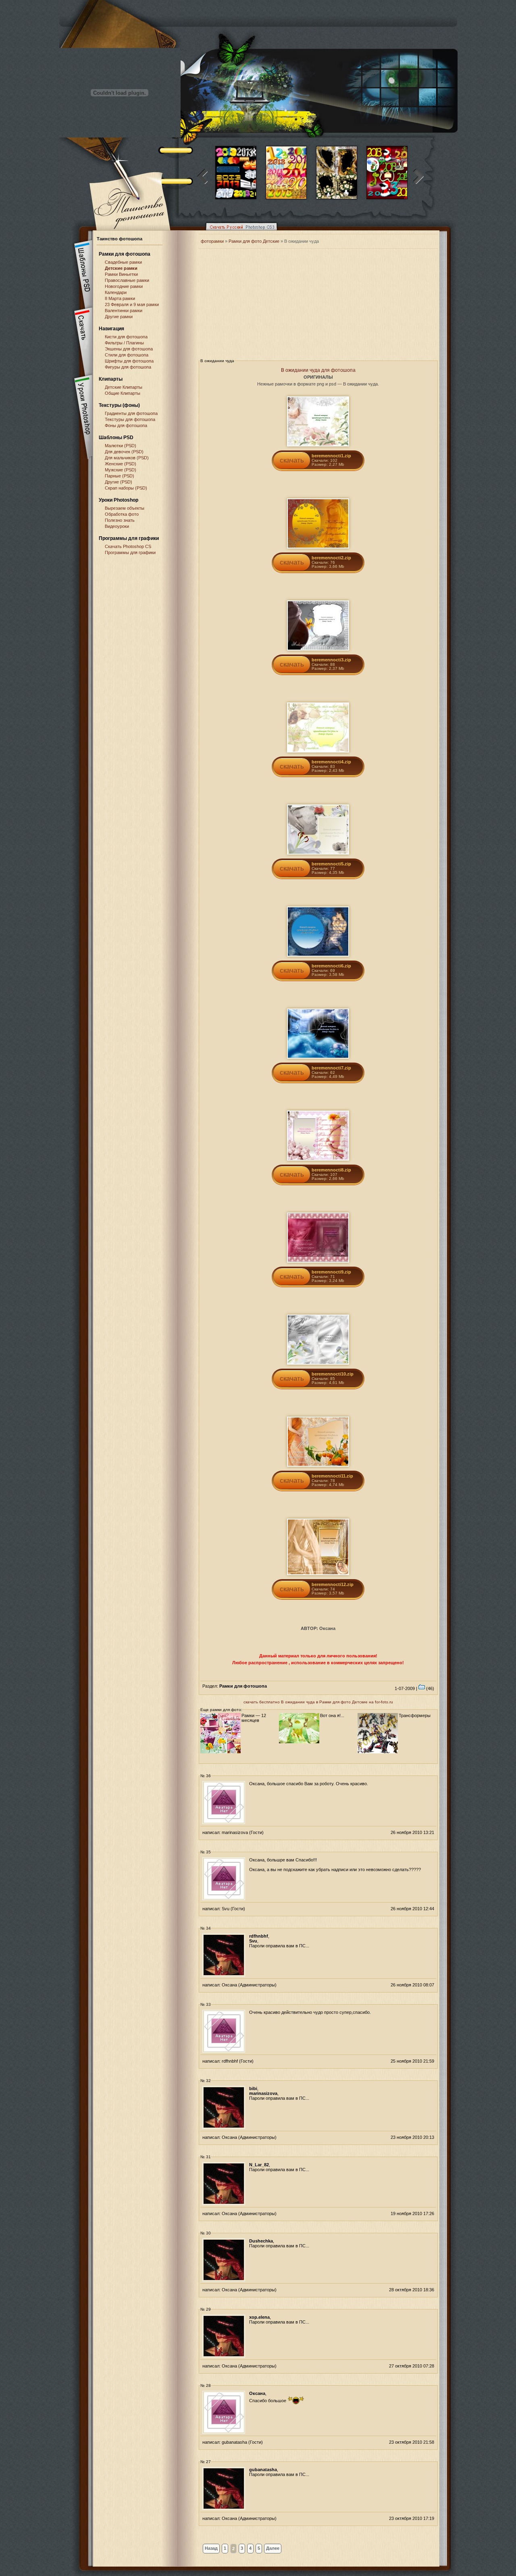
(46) (430, 1688)
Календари (116, 292)
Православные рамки (127, 280)
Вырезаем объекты (125, 508)
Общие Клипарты (123, 393)
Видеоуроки (117, 526)
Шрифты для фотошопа (129, 361)
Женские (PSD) (121, 464)
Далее (273, 2548)
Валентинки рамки (124, 311)
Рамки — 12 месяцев (254, 1718)
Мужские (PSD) (121, 470)
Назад (211, 2548)
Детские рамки (121, 268)
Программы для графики (130, 552)
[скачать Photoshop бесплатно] (239, 232)
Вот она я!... (332, 1715)
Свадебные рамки (123, 262)
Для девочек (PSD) (124, 452)
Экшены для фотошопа (129, 349)
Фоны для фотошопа (126, 425)
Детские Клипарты (124, 387)
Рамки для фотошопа (125, 254)
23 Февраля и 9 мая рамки (132, 304)
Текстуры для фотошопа (130, 419)
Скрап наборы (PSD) (126, 488)
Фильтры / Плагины (124, 343)
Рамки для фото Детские (254, 241)
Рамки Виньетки (121, 274)
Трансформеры (415, 1715)
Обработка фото (122, 514)
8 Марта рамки (120, 298)
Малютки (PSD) (121, 446)
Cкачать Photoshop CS (128, 546)
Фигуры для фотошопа (128, 367)
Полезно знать (120, 520)
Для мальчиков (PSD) (127, 458)
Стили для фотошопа (127, 355)
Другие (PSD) (119, 482)
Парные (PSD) (120, 476)
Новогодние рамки (124, 286)
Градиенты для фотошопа (131, 413)
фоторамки (212, 241)
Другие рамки (119, 317)
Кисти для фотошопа (126, 337)
